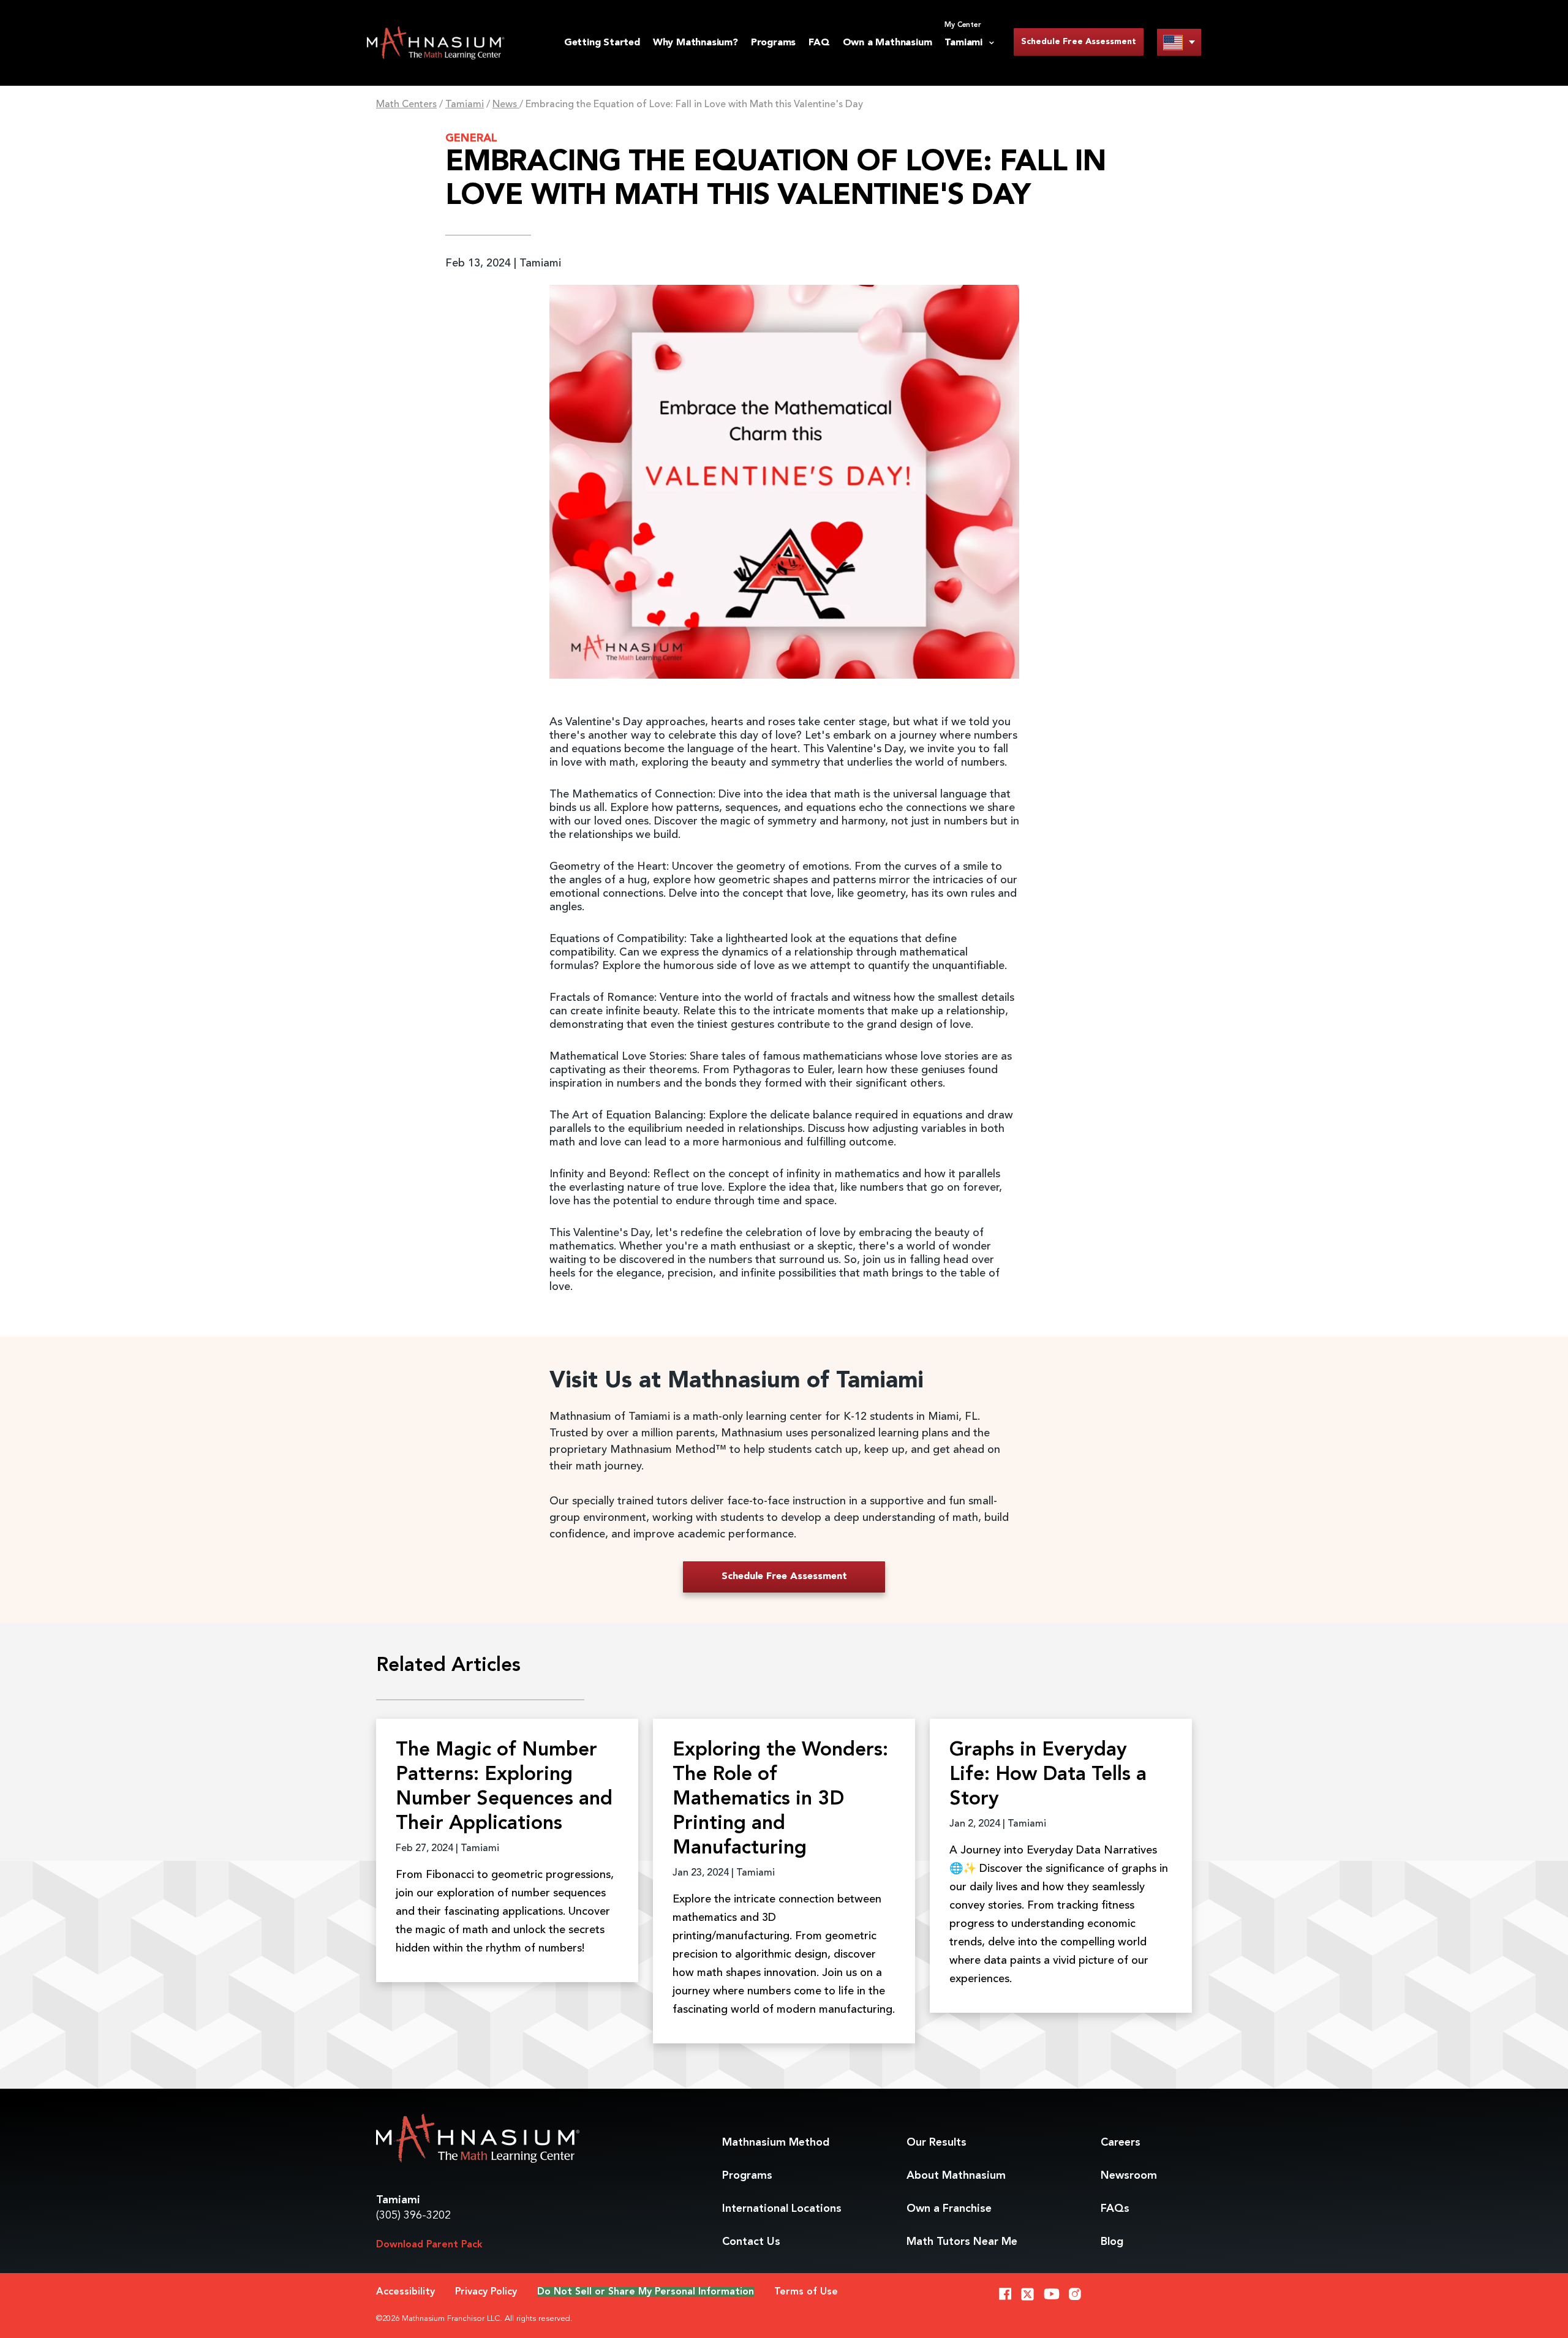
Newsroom (1129, 2176)
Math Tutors (962, 2242)
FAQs (1115, 2209)
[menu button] (1179, 42)
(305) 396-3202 (413, 2215)
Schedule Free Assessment (1079, 42)
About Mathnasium (956, 2176)
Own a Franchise (949, 2209)
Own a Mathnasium (888, 43)
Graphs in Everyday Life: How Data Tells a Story (1048, 1775)
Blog (1112, 2242)
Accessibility (405, 2292)
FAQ (819, 43)
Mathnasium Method (776, 2143)
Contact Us (751, 2242)
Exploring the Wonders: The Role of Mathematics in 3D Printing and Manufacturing (780, 1800)
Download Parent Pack (429, 2245)
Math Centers (406, 105)
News (506, 105)
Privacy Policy (486, 2292)
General (471, 138)
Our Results (937, 2143)
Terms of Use (806, 2292)
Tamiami (465, 105)
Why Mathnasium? (695, 43)
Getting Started (602, 43)
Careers (1121, 2143)
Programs (773, 43)
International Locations (782, 2209)
